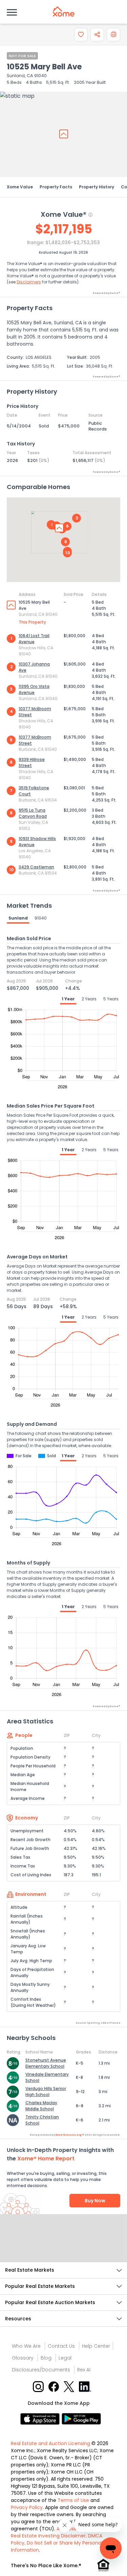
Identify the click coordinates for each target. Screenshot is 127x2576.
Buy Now (95, 2201)
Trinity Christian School (42, 2120)
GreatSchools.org (68, 2135)
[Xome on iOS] (41, 2419)
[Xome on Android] (81, 2419)
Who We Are (26, 2346)
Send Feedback (63, 2245)
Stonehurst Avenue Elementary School (46, 2063)
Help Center (96, 2346)
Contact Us (61, 2346)
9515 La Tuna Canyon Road (33, 813)
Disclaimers (29, 282)
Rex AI (84, 2370)
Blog (46, 2358)
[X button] (70, 2386)
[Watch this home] (81, 34)
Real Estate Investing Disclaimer (48, 2536)
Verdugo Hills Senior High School (46, 2092)
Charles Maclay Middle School (41, 2106)
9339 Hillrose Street (32, 762)
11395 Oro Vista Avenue (34, 689)
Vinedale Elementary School (47, 2077)
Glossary (23, 2358)
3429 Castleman (36, 867)
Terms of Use (73, 2500)
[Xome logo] (64, 11)
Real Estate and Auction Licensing (50, 2443)
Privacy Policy (27, 2507)
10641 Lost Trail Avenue (34, 639)
